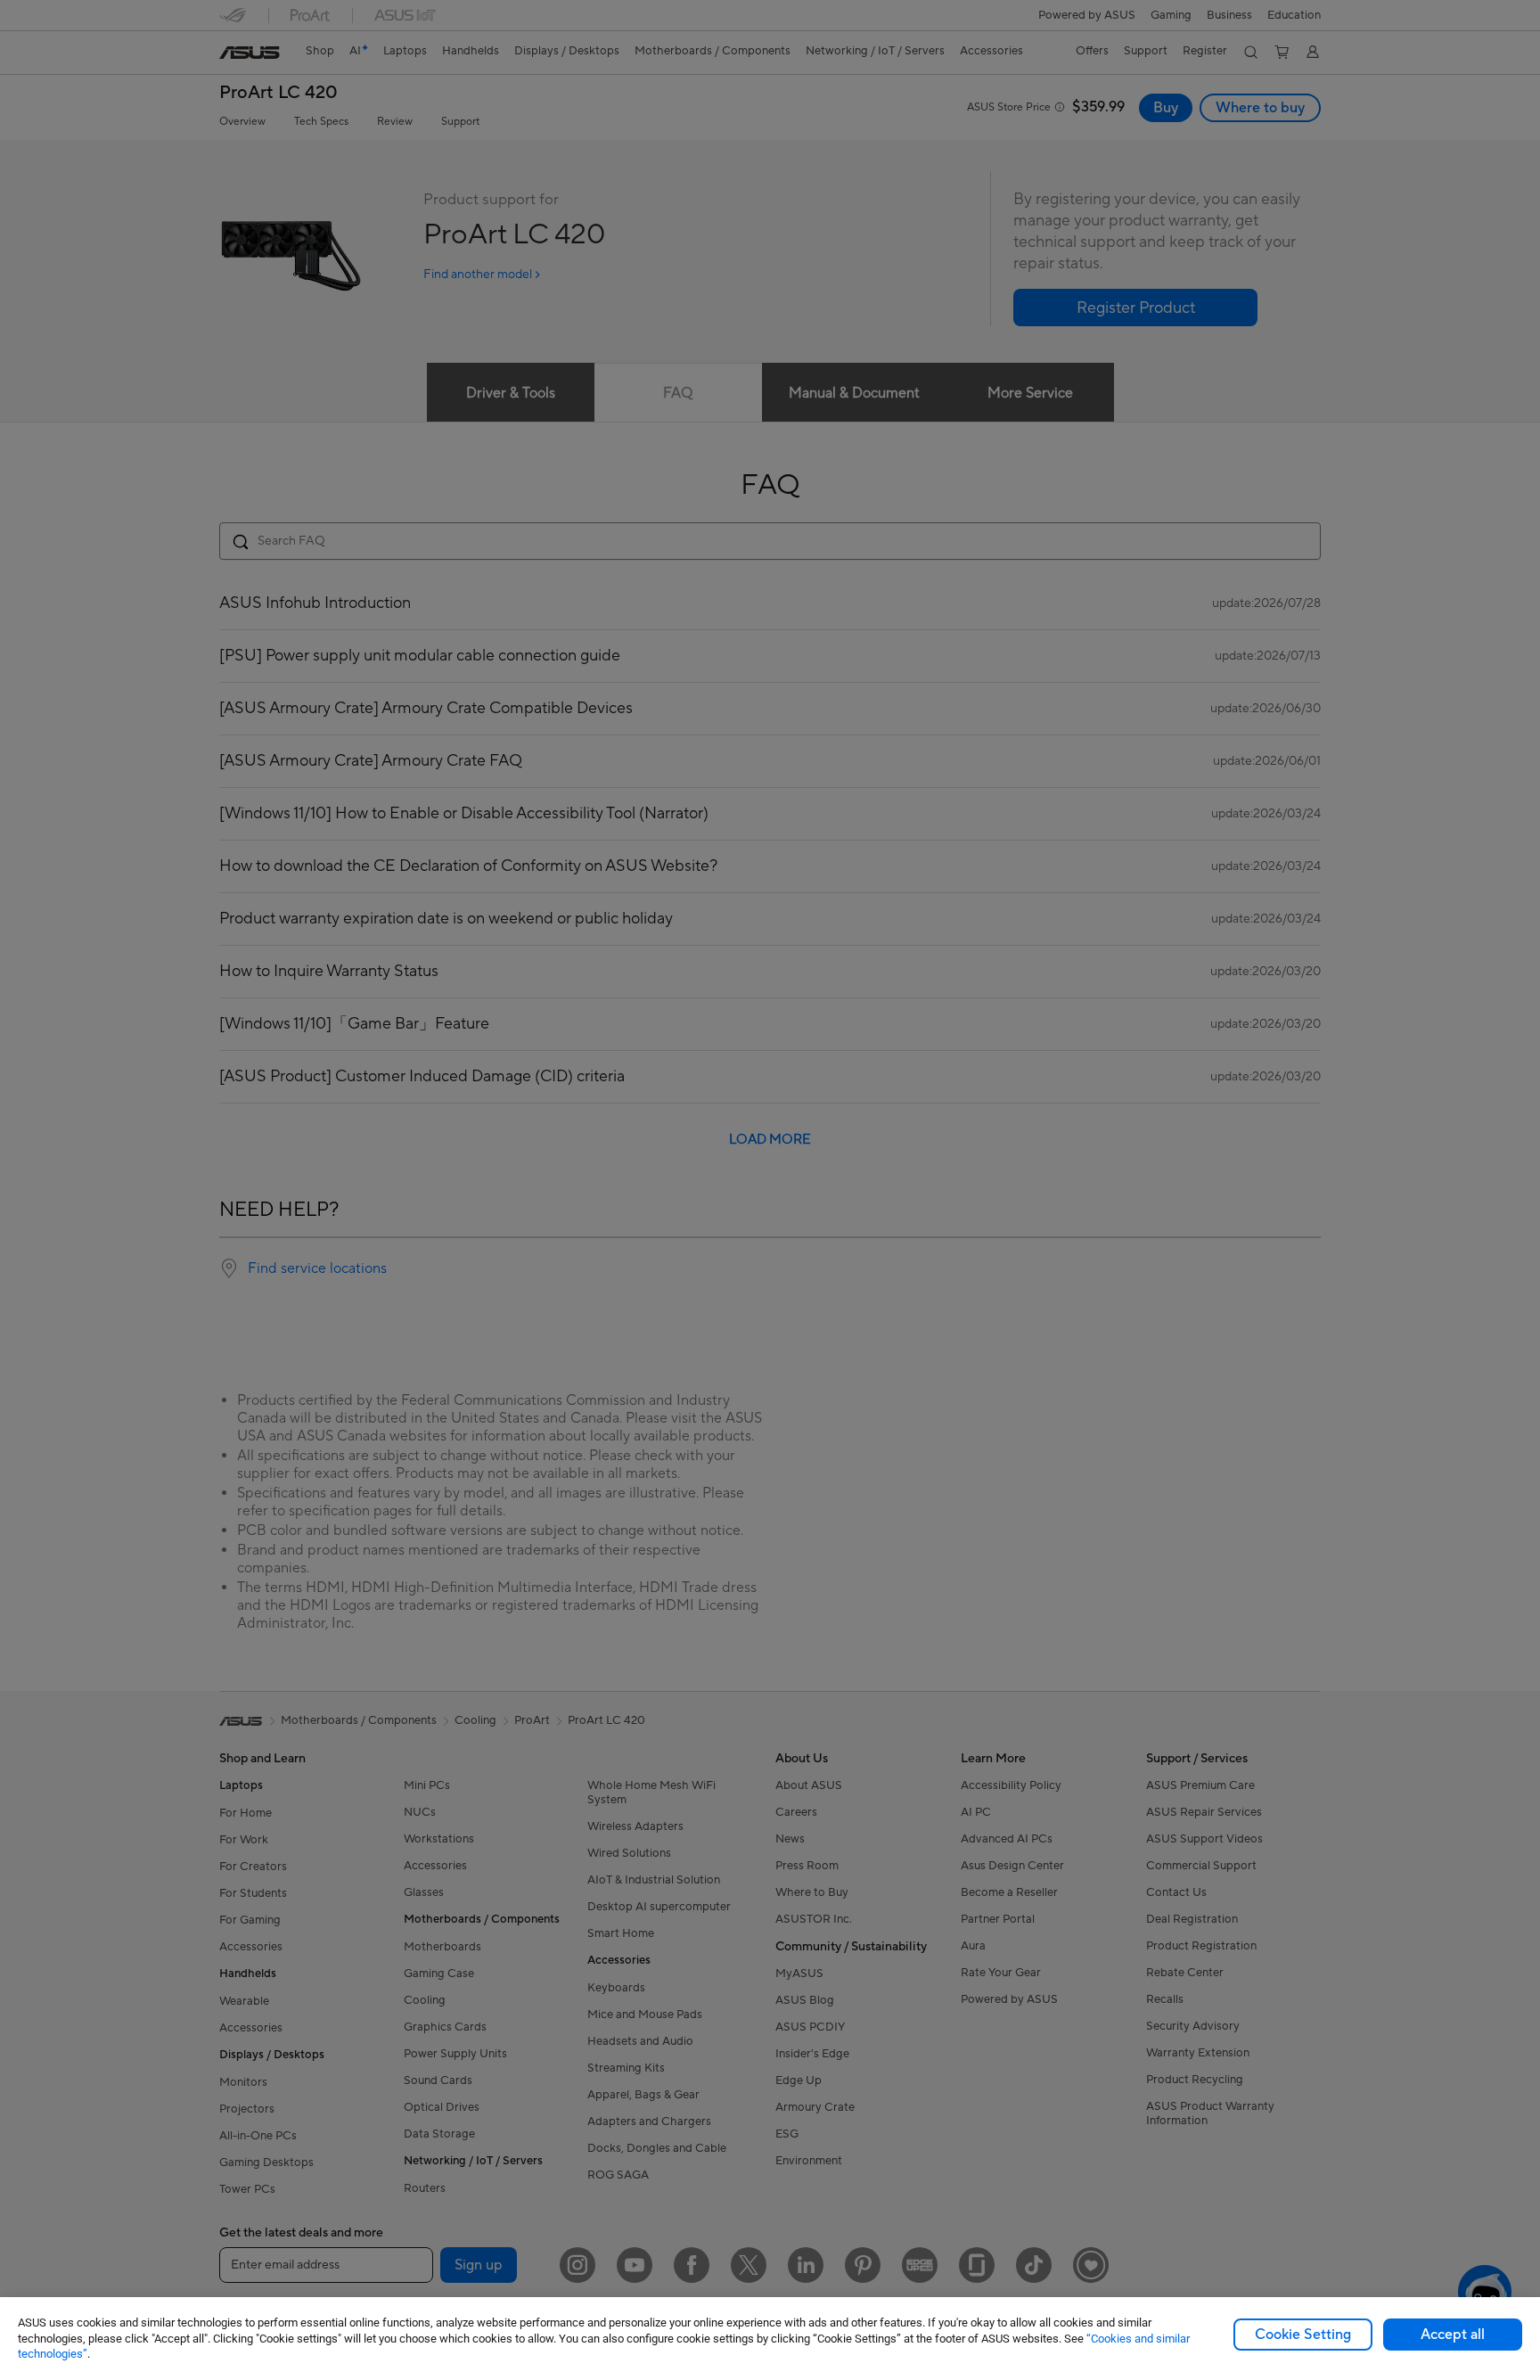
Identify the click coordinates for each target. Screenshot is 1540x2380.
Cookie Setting (1303, 2335)
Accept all (1453, 2335)
